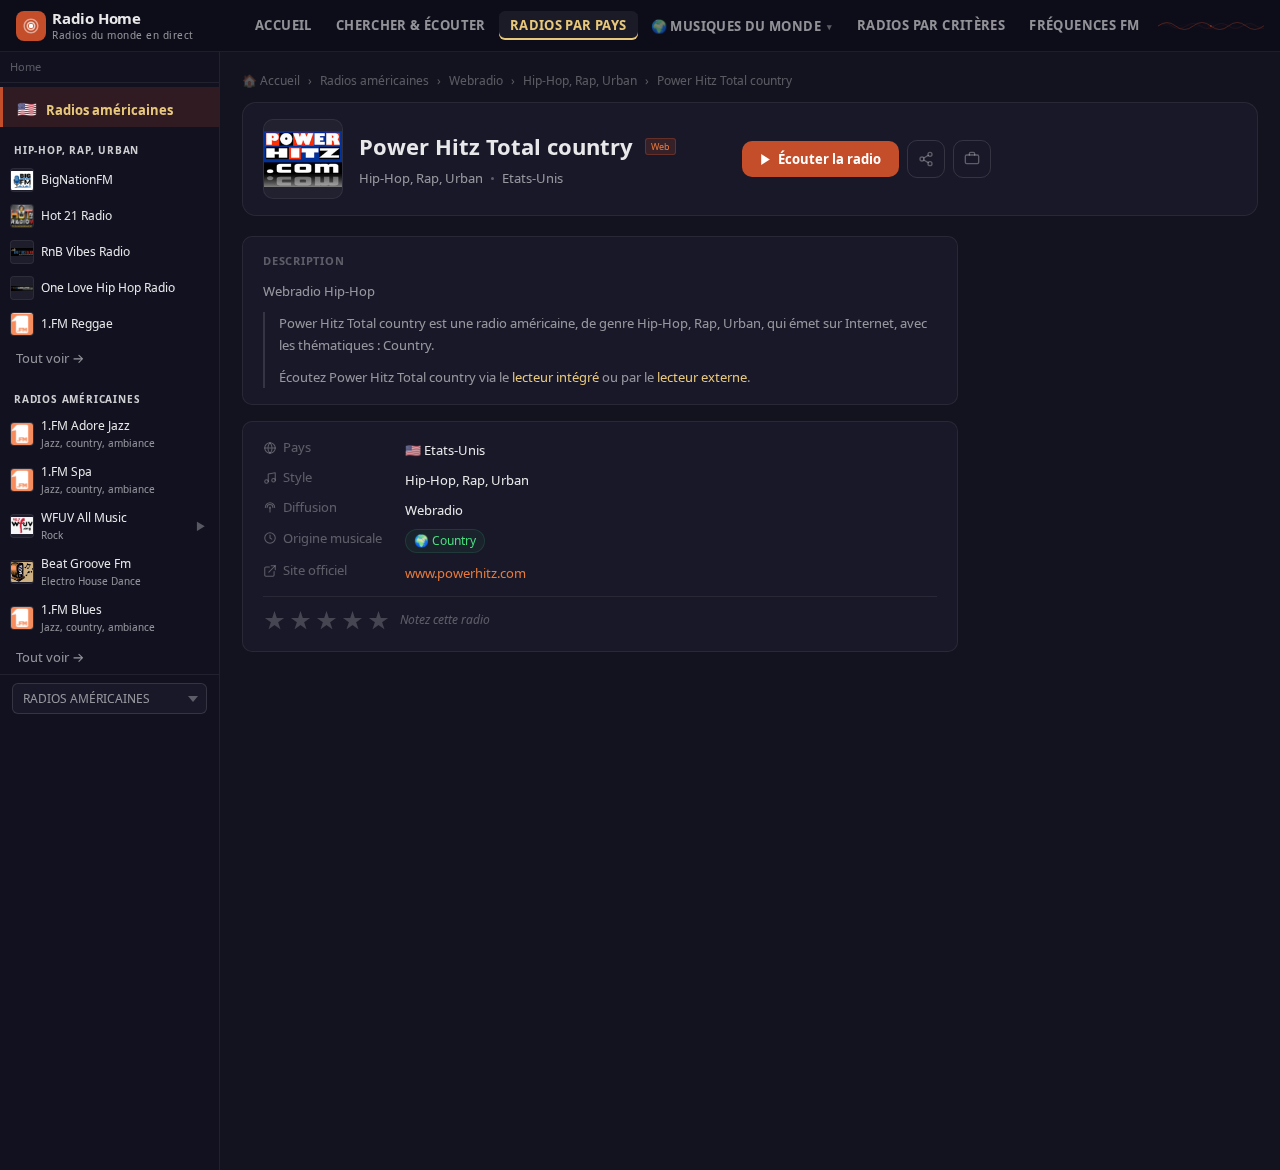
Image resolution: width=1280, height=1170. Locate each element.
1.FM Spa (66, 471)
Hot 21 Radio (76, 215)
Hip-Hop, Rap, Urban (580, 80)
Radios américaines (109, 110)
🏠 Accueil (271, 80)
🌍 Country (445, 540)
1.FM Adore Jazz (85, 425)
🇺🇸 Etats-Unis (445, 450)
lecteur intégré (555, 377)
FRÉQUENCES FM (1084, 25)
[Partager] (926, 159)
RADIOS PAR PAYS (568, 25)
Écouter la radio (829, 159)
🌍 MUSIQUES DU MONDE (742, 26)
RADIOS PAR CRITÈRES (931, 25)
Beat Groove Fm (86, 563)
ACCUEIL (283, 25)
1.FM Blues (71, 609)
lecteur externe (702, 377)
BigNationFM (77, 179)
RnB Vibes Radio (85, 251)
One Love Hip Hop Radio (108, 287)
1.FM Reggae (77, 323)
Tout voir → (50, 358)
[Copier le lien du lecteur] (972, 159)
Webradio (476, 80)
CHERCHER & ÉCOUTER (411, 25)
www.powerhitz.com (465, 573)
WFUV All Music (84, 517)
